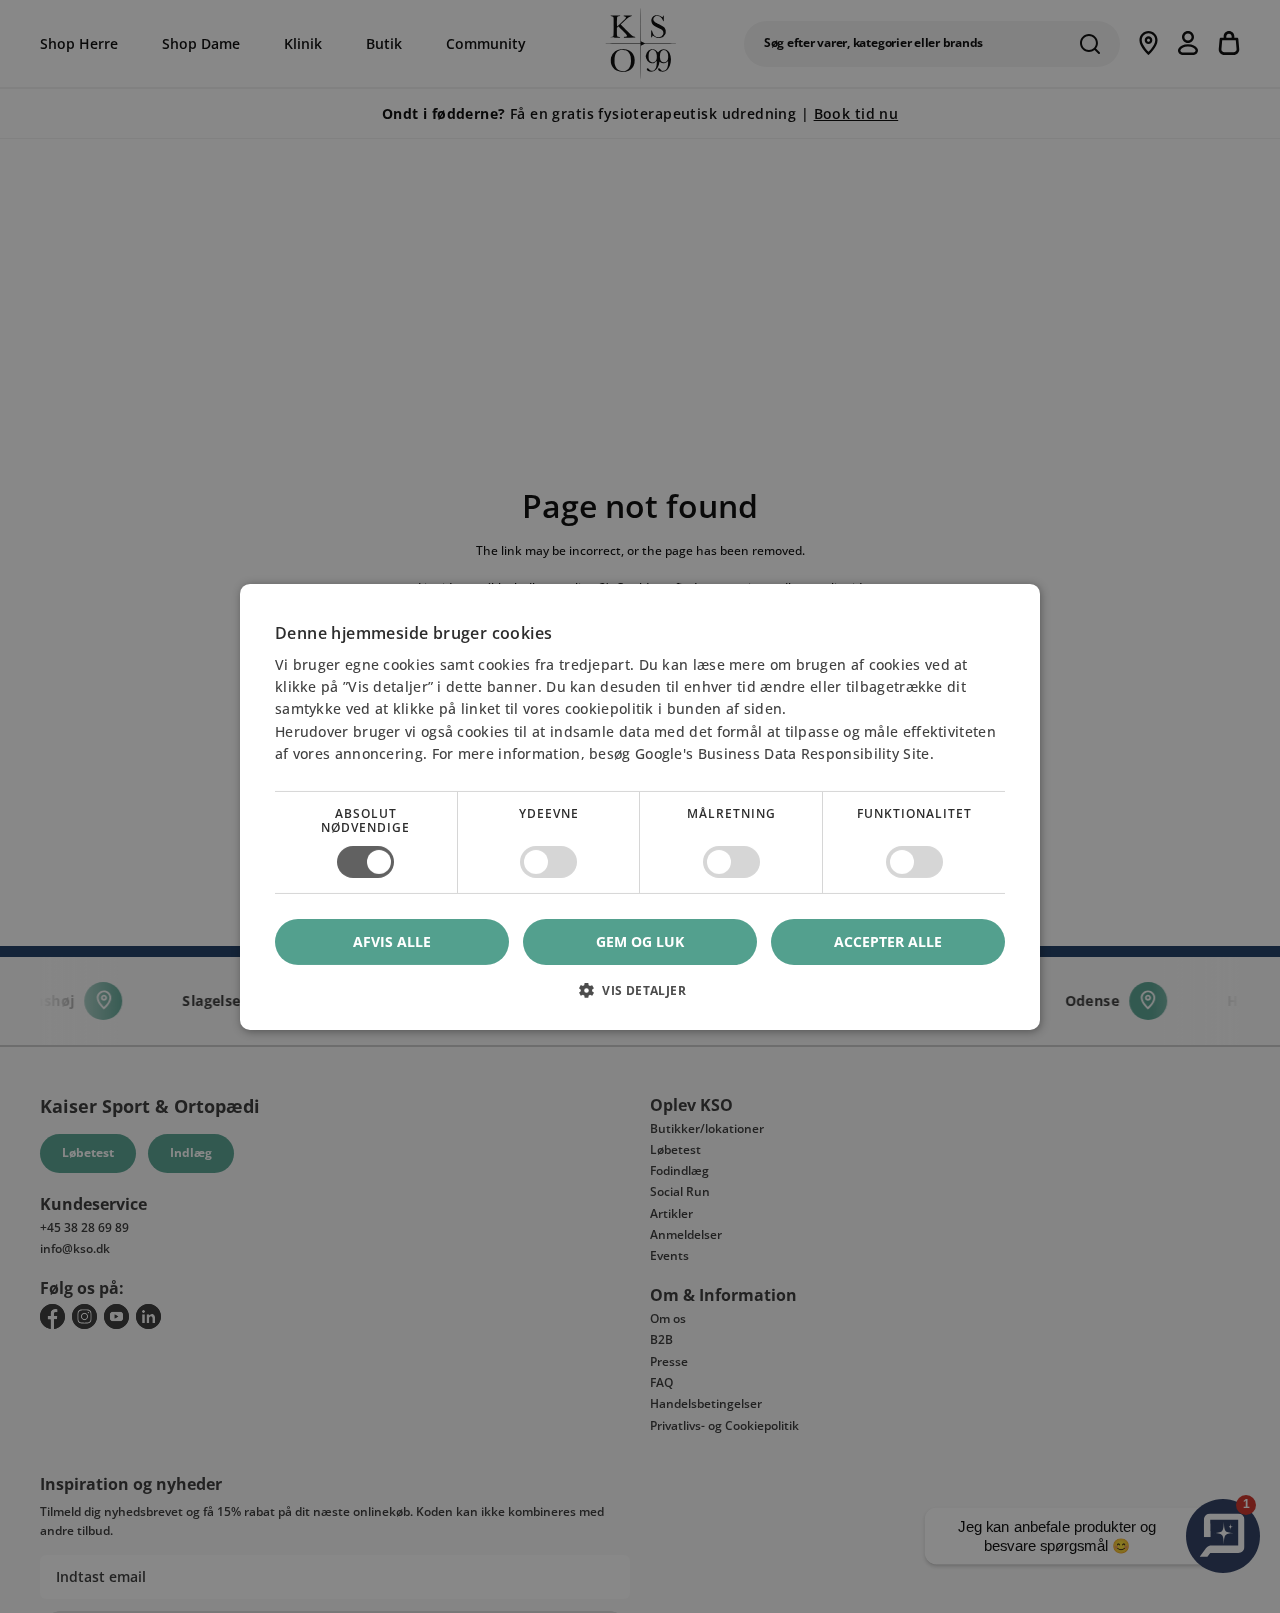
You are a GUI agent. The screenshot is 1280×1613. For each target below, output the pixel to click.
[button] (640, 997)
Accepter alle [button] (888, 940)
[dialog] (640, 806)
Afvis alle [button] (392, 941)
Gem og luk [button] (640, 940)
